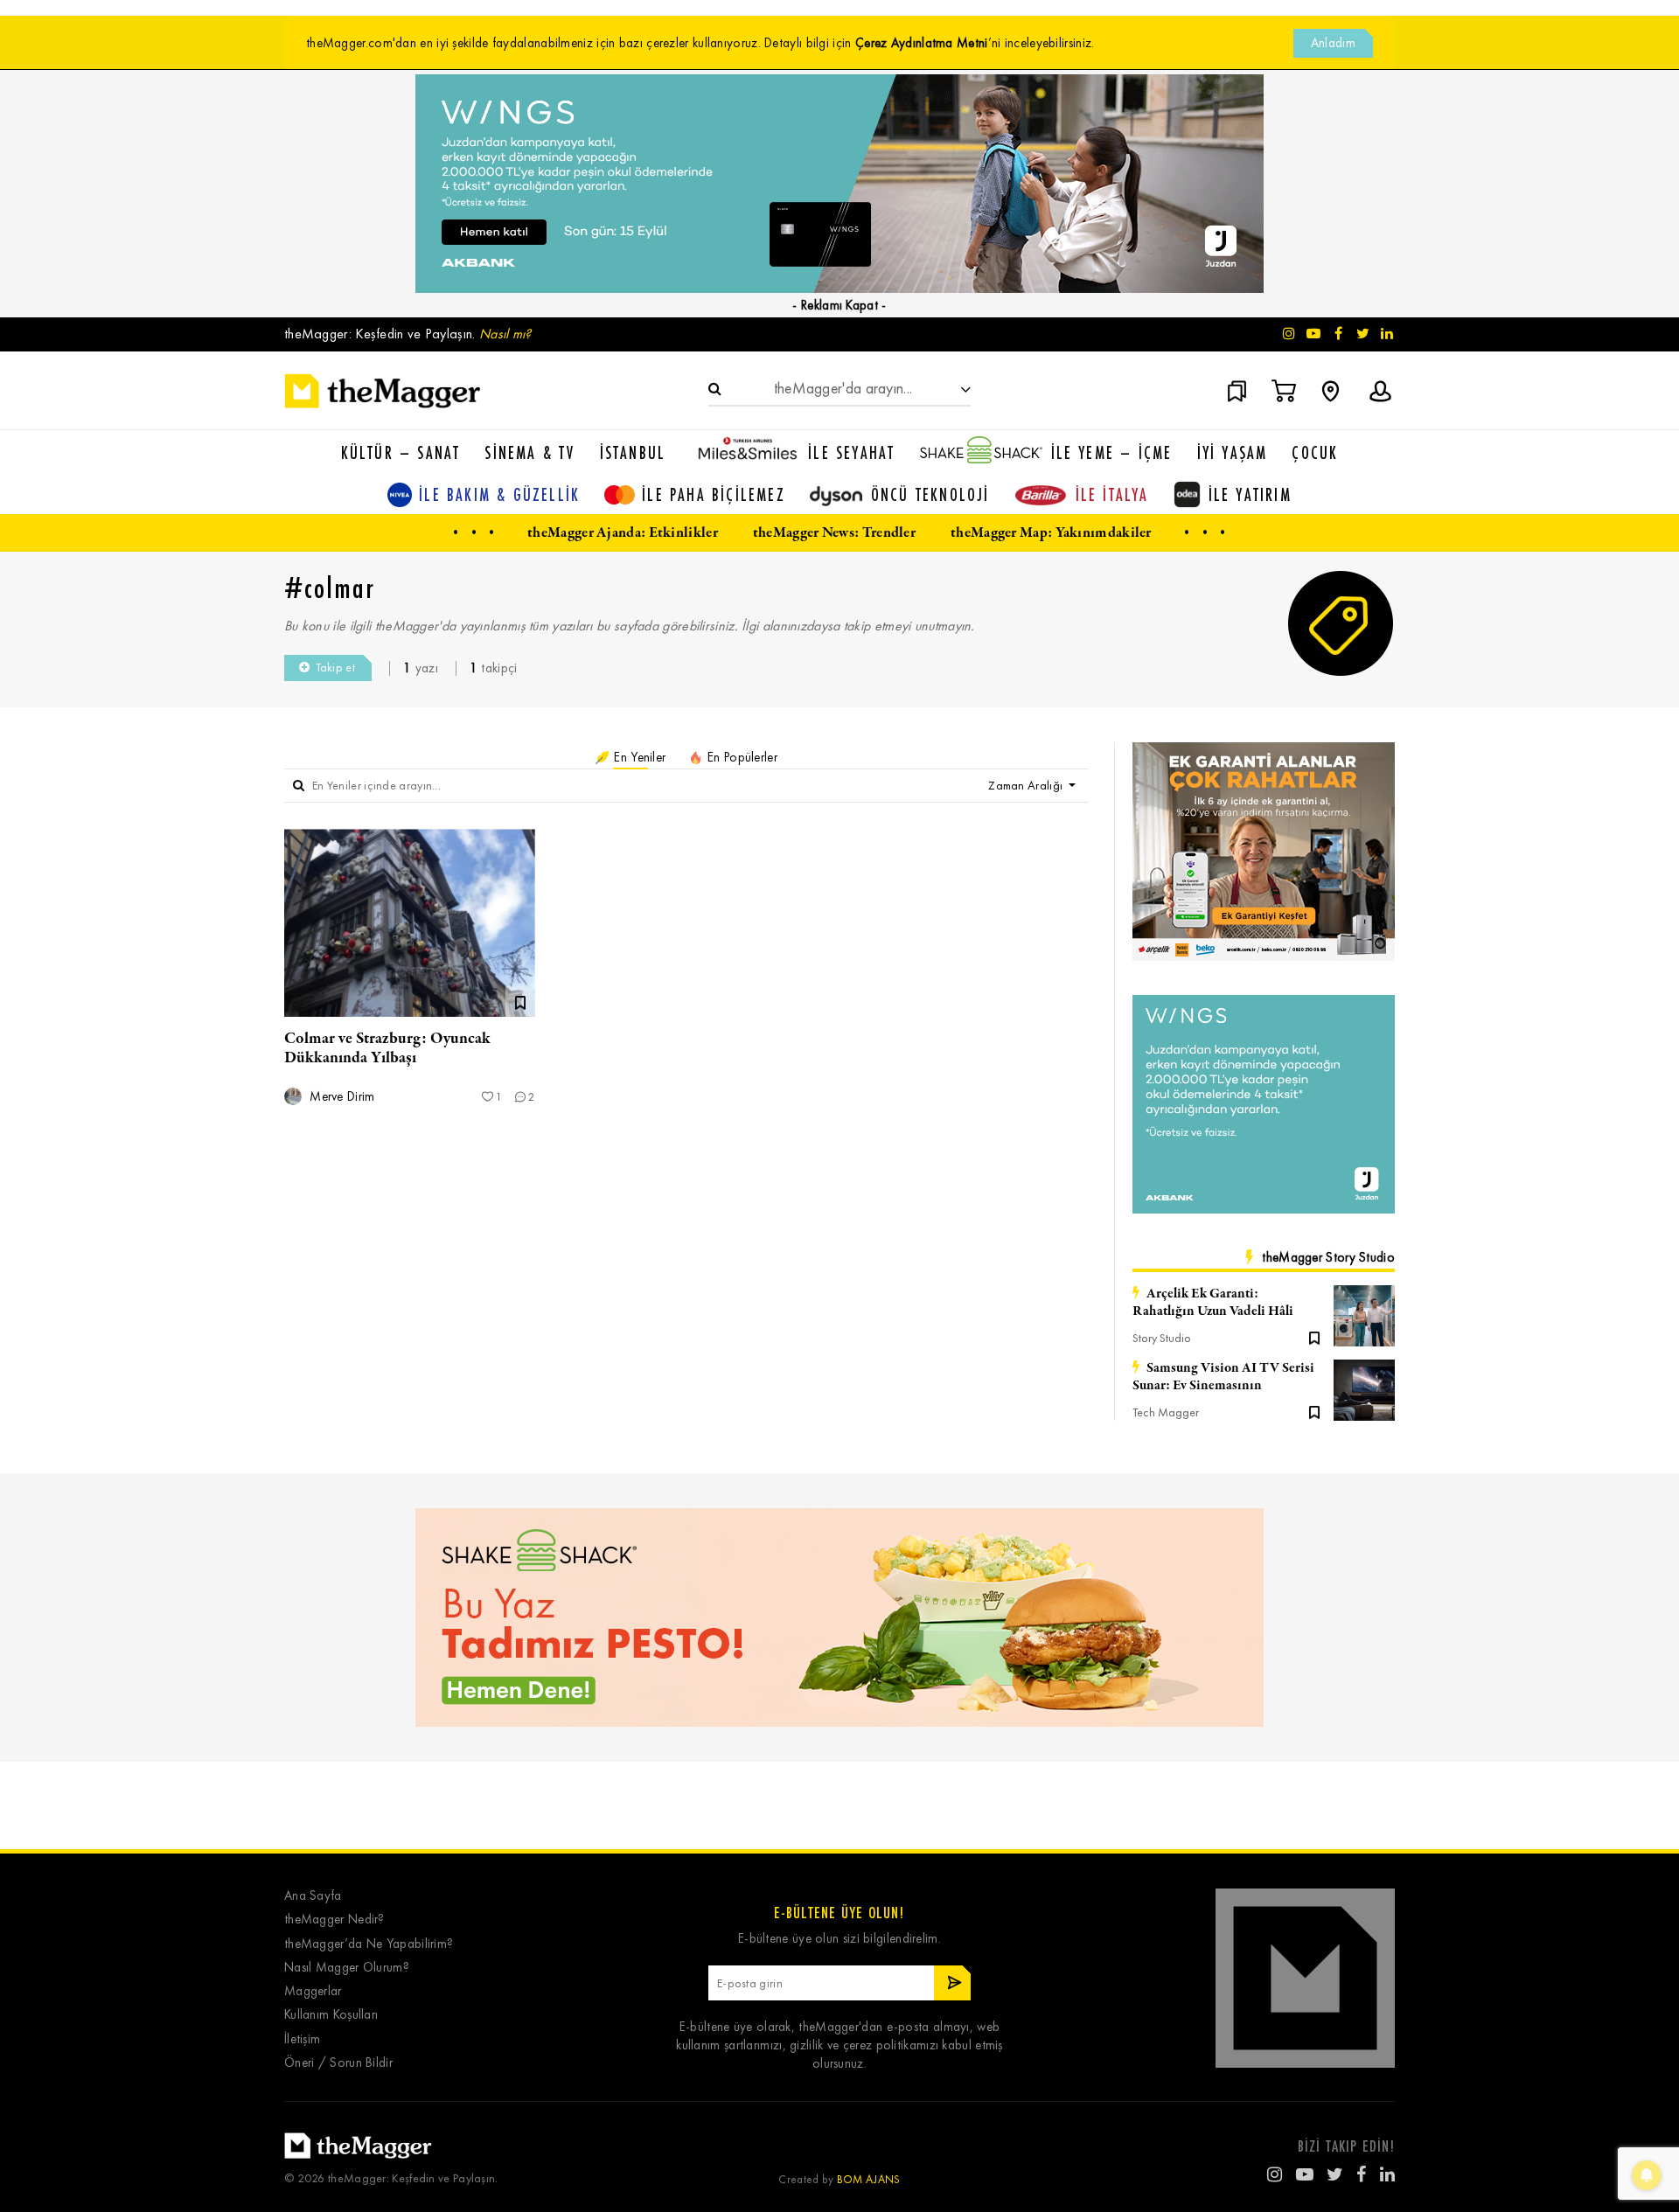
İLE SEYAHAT (851, 452)
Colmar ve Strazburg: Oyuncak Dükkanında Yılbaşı (387, 1048)
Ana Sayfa (313, 1896)
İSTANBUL (633, 452)
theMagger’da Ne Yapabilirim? (369, 1944)
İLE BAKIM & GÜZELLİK (499, 494)
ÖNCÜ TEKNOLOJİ (930, 494)
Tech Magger (1166, 1412)
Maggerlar (313, 1991)
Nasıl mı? (505, 334)
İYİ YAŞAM (1233, 452)
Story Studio (1162, 1338)
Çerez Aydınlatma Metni (922, 43)
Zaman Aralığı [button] (1027, 786)
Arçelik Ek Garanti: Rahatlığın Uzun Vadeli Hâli (1213, 1303)
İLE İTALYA (1112, 494)
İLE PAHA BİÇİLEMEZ (714, 494)
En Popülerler (741, 757)
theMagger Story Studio (1328, 1257)
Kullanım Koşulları (331, 2015)
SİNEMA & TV (529, 452)
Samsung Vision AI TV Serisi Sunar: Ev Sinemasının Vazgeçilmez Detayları (1223, 1377)
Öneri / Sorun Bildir (338, 2063)
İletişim (302, 2039)
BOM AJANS (869, 2179)
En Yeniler (638, 757)
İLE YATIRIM (1250, 494)
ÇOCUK (1315, 452)
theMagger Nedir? (334, 1920)
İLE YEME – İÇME (1112, 452)
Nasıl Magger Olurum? (347, 1968)
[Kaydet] (1314, 1337)
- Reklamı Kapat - (839, 305)
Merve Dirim (341, 1097)
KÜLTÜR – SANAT (401, 452)
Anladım (1333, 43)
